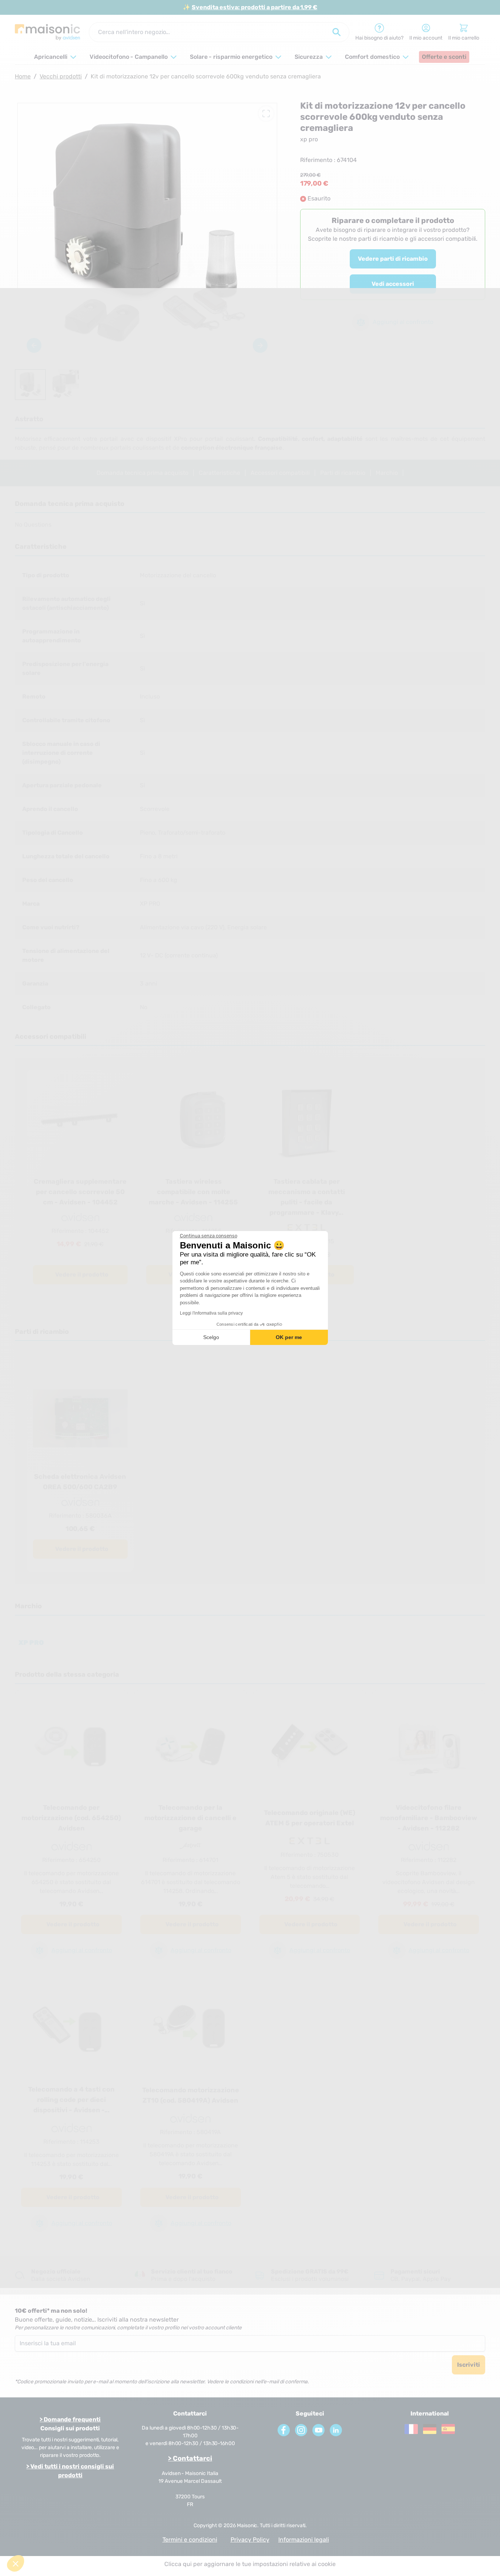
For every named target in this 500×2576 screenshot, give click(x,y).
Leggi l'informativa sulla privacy (211, 1313)
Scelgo (211, 1337)
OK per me (289, 1337)
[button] (16, 2563)
